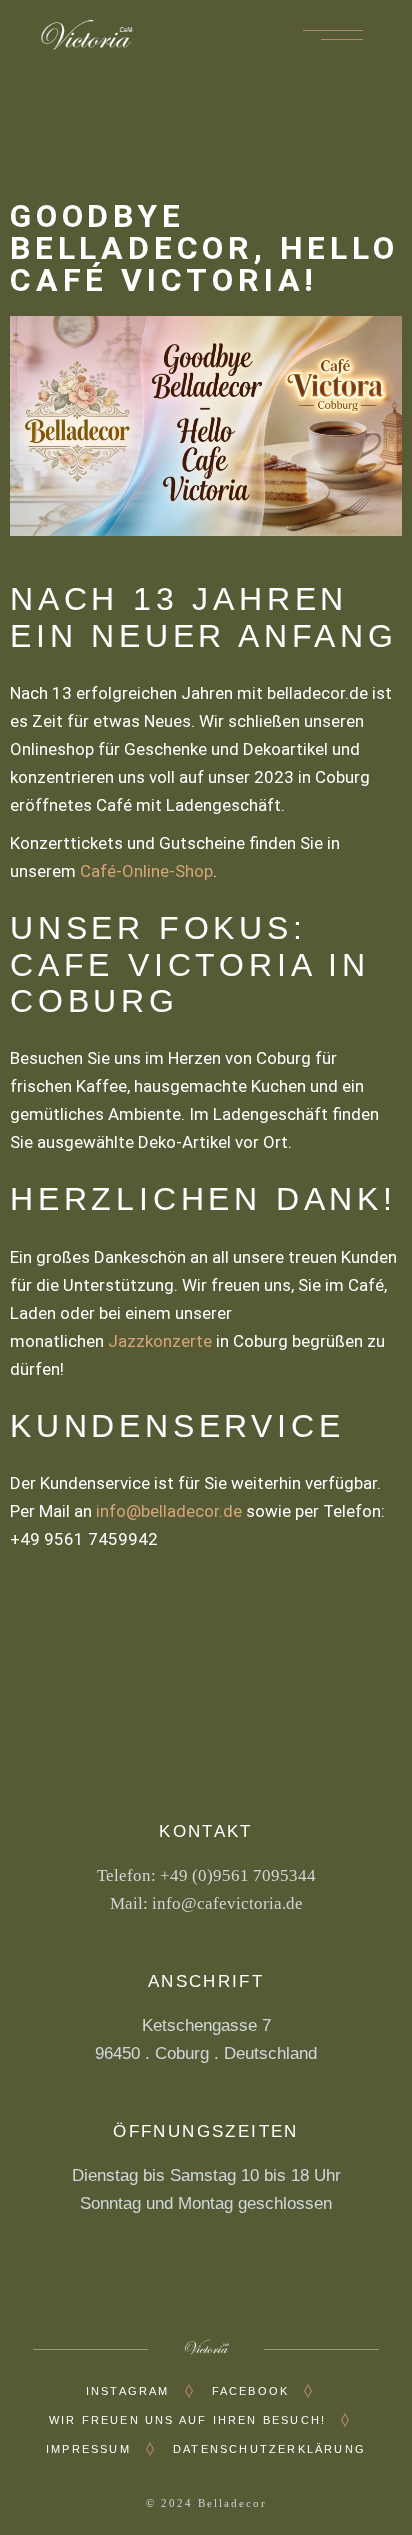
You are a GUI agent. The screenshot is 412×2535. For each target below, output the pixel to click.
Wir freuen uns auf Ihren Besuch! (187, 2420)
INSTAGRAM (128, 2391)
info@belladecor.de (169, 1511)
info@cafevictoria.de (227, 1903)
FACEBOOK (251, 2391)
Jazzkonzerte (160, 1341)
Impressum (88, 2449)
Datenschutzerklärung (269, 2449)
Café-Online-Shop (146, 871)
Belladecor (232, 2503)
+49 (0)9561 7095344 (238, 1875)
